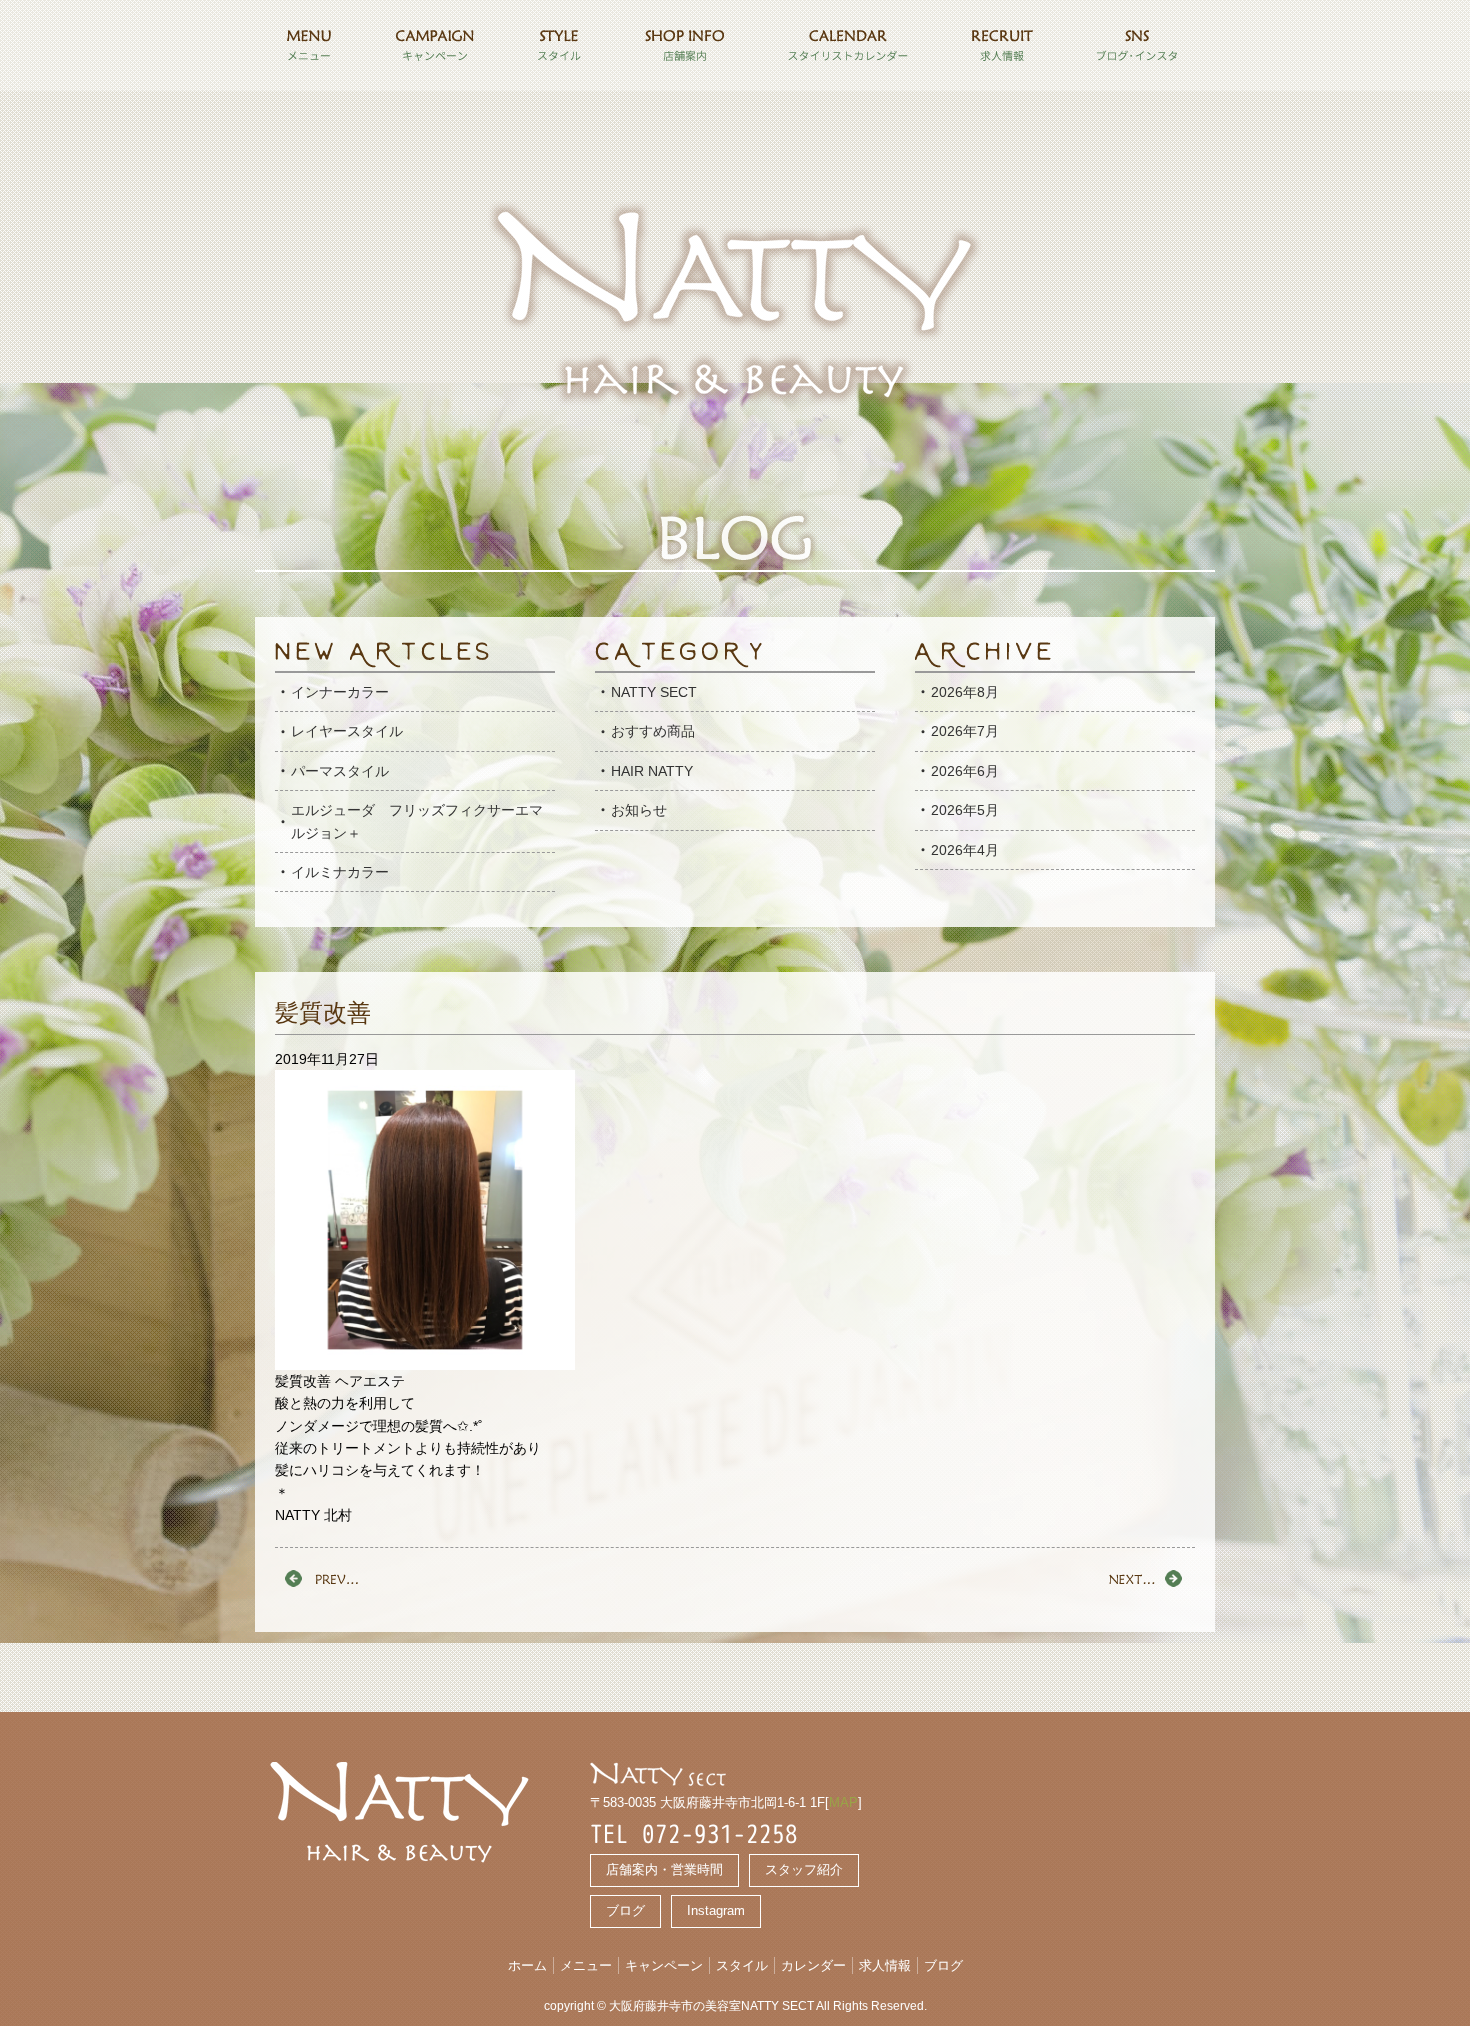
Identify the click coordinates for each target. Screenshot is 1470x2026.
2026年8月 (965, 692)
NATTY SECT (654, 692)
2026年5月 (965, 810)
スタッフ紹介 (804, 1869)
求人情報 (885, 1965)
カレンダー (813, 1965)
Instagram (716, 1910)
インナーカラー (340, 692)
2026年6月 (965, 771)
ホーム (527, 1965)
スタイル (742, 1965)
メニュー (586, 1965)
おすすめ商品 (653, 731)
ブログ (625, 1910)
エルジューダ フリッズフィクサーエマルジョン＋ (417, 821)
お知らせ (639, 810)
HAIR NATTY (652, 771)
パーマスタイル (340, 771)
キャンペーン (664, 1965)
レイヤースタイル (347, 731)
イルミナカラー (340, 872)
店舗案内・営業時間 (664, 1869)
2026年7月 (965, 731)
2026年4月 (965, 850)
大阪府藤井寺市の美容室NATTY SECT (711, 2006)
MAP (843, 1802)
